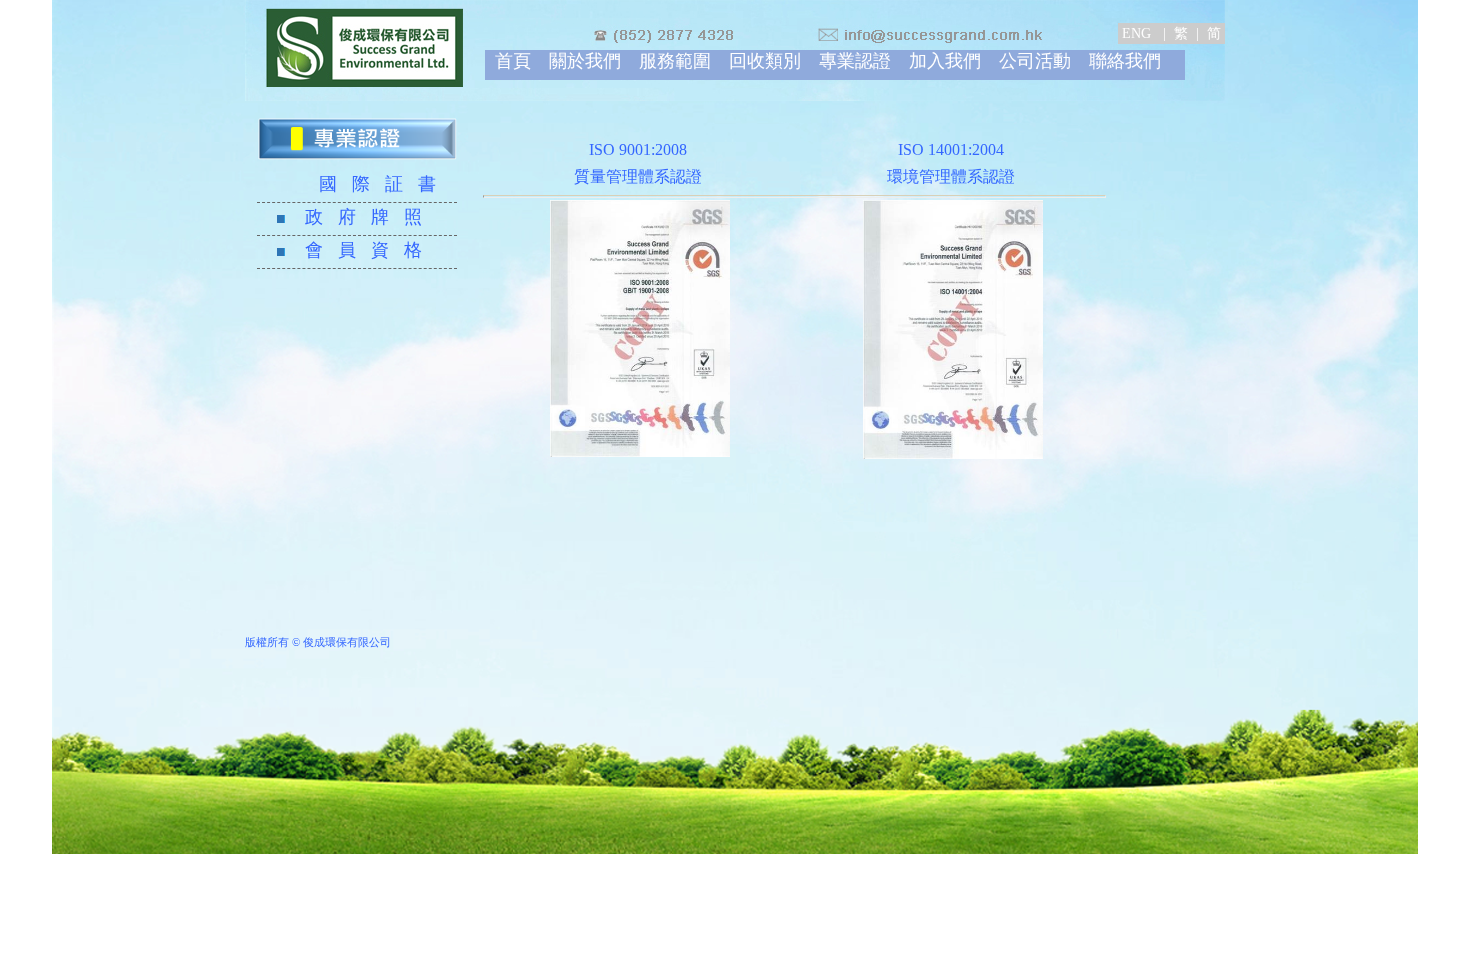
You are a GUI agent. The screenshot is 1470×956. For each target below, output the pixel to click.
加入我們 (945, 61)
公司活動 (1035, 61)
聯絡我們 (1125, 61)
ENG (1138, 33)
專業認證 (855, 61)
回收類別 (765, 61)
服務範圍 (675, 61)
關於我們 (585, 61)
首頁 (513, 61)
